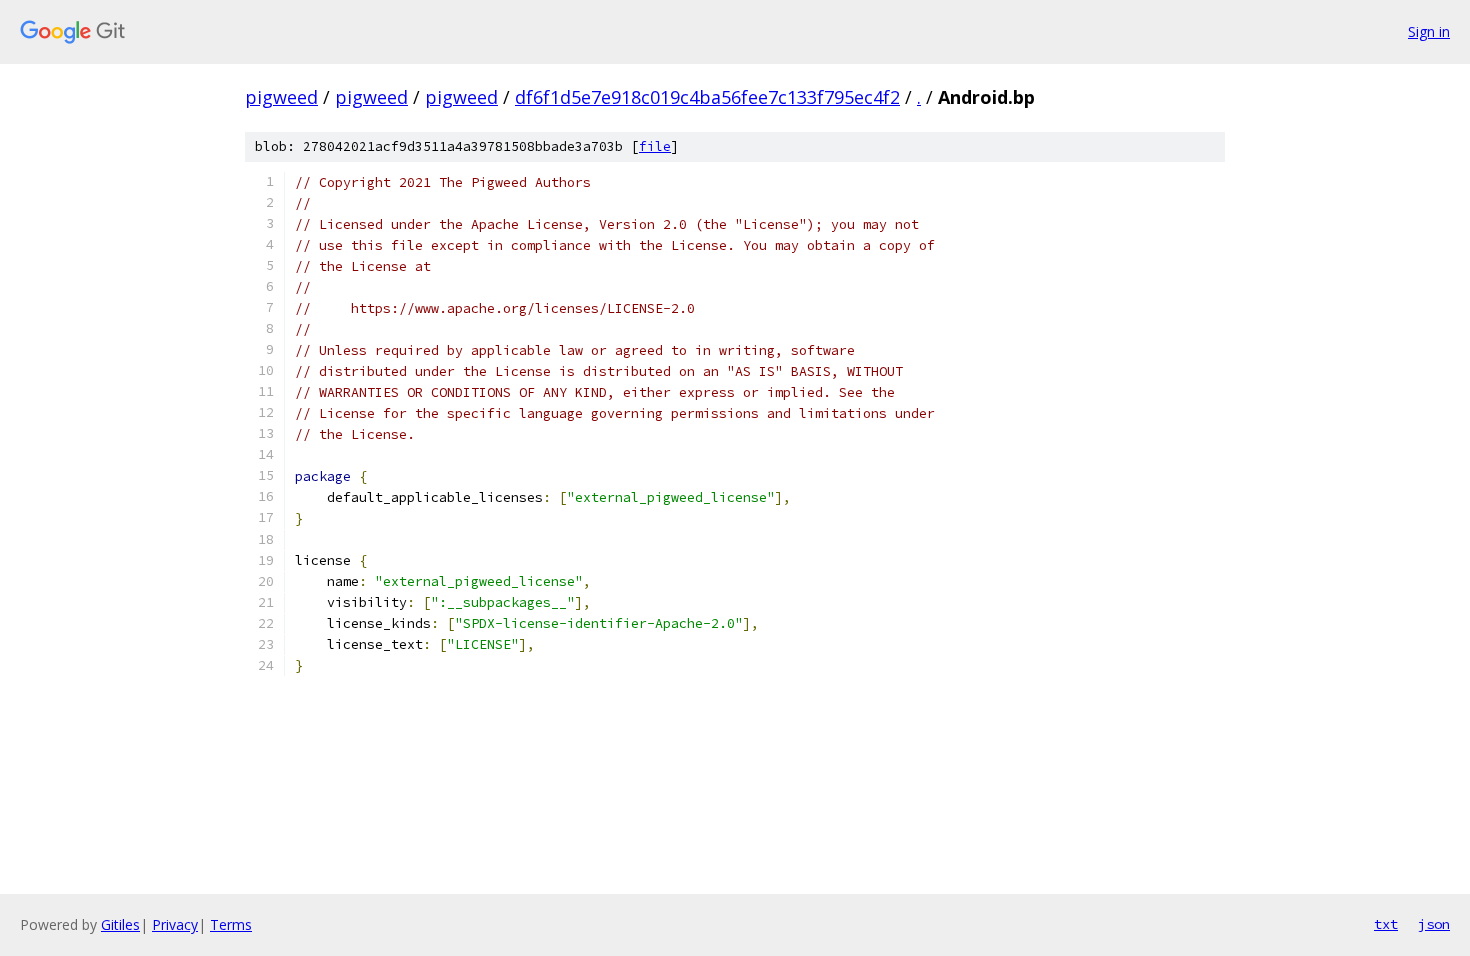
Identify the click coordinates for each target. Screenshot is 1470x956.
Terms (231, 924)
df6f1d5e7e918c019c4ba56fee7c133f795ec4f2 (707, 97)
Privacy (175, 924)
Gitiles (120, 924)
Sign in (1429, 31)
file (655, 146)
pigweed (281, 97)
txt (1386, 924)
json (1434, 924)
